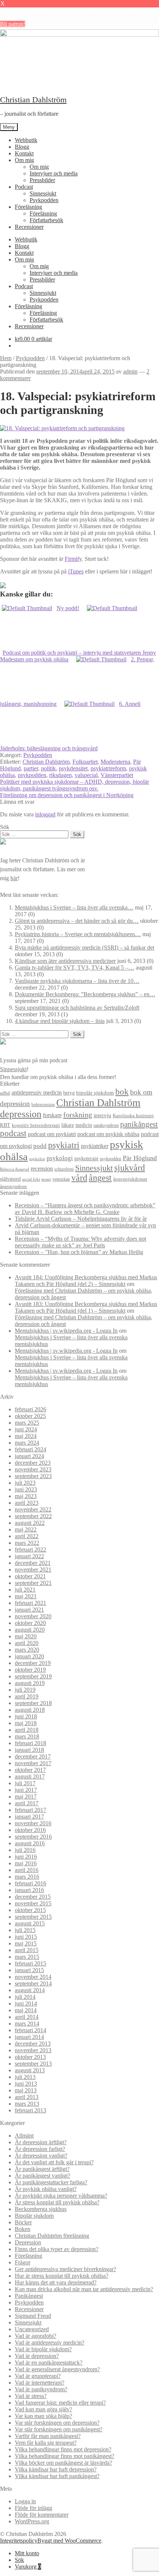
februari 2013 (31, 2110)
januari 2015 (29, 1970)
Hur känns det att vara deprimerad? (56, 2282)
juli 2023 (25, 1483)
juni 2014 (26, 2003)
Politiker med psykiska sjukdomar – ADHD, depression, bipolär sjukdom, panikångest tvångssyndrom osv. (75, 785)
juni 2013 (26, 2084)
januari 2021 (29, 1610)
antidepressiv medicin (37, 1093)
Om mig (24, 160)
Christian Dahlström (33, 100)
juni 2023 (26, 1489)
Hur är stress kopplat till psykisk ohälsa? (62, 2276)
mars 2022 (27, 1543)
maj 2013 (26, 2090)
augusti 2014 (30, 1990)
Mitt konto (27, 2553)
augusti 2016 (30, 1843)
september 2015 (33, 1917)
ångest (100, 1178)
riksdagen (60, 775)
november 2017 (33, 1763)
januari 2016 (29, 1890)
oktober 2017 (30, 1770)
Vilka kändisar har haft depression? (56, 2469)
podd (40, 1146)
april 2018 (27, 1730)
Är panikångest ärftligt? (42, 2169)
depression (21, 1114)
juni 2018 (26, 1716)
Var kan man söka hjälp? (43, 2416)
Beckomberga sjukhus (41, 2209)
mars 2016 (27, 1877)
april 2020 (27, 1643)
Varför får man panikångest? (48, 2436)
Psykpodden (44, 200)
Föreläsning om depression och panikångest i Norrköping (67, 795)
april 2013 (27, 2097)
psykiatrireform (108, 768)
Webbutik (26, 140)
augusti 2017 (30, 1776)
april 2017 (27, 1803)
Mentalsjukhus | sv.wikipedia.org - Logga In (66, 1331)
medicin (84, 1125)
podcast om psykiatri (52, 1134)
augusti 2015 (30, 1923)
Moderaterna (115, 762)
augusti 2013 (30, 2070)
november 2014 (33, 1977)
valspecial (86, 775)
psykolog (37, 1159)
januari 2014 (29, 2037)
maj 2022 (26, 1529)
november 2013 (33, 2050)
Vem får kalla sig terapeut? (46, 2443)
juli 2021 (25, 1590)
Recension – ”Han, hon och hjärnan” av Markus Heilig (79, 1252)
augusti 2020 (30, 1630)
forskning (78, 1115)
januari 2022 (29, 1556)
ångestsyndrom (13, 1187)
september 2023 (33, 1476)
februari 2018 (31, 1743)
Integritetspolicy (19, 2541)
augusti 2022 (30, 1523)
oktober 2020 (30, 1623)
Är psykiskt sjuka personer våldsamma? (61, 2196)
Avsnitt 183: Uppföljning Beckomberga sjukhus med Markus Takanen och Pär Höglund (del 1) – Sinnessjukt (86, 1307)
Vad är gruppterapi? (38, 2376)
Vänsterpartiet (117, 775)
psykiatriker (95, 1146)
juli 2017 (25, 1783)
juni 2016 (26, 1857)
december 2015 (33, 1897)
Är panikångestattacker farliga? (51, 2182)
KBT (5, 1125)
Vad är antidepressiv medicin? (50, 2343)
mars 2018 (27, 1736)
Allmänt (24, 2136)
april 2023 (27, 1503)
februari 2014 (31, 2030)
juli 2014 (25, 1997)
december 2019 (33, 1663)
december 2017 (33, 1756)
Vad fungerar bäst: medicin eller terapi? (60, 2403)
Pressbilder (42, 180)
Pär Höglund (140, 1158)
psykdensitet (73, 768)
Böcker (23, 2222)
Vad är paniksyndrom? (41, 2389)
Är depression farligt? (40, 2149)
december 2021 (33, 1563)
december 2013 (33, 2044)
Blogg (22, 147)
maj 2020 (26, 1636)
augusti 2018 (30, 1710)
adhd (5, 1093)
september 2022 (33, 1516)
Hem (6, 358)
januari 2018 (29, 1750)
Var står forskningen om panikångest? (59, 2429)
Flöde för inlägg (33, 2508)
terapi (46, 1179)
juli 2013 (25, 2077)
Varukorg (28, 2567)
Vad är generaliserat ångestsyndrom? (57, 2369)
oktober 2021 (30, 1576)
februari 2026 (31, 1409)
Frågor (23, 2262)
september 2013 (33, 2064)
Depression (28, 2242)
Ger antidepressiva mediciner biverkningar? (65, 2269)
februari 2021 (31, 1603)
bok (122, 1092)
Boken (23, 2229)
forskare (52, 1115)
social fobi (31, 1179)
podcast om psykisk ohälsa (108, 1134)
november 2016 (33, 1823)
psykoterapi (86, 1158)
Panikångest (29, 2296)
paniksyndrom (106, 1125)
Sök (19, 2560)
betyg (69, 1093)
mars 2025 (27, 1423)
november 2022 (33, 1509)
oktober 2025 (30, 1416)
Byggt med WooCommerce (69, 2541)
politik (48, 768)
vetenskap (61, 1179)
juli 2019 (25, 1690)
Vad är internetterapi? (40, 2383)
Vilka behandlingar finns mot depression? (63, 2449)
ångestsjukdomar (130, 1179)
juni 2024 (26, 1429)
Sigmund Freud (33, 2316)
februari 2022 (31, 1549)
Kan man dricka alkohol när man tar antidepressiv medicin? (84, 2289)
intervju (102, 1115)
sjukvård (130, 1168)
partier (31, 768)
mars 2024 (27, 1443)
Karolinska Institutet (133, 1116)
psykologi (60, 1158)
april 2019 (27, 1696)
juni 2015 (26, 1937)
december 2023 (33, 1463)
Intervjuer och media (54, 173)
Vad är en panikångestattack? (49, 2363)
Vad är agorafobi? (35, 2336)
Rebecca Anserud (15, 1169)
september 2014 (33, 1983)
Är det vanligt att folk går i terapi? (54, 2162)
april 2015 (27, 1950)
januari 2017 (29, 1817)
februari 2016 (31, 1883)
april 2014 (27, 2017)
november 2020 (33, 1616)
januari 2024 (29, 1456)
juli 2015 (25, 1930)
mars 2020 (27, 1650)
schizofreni (64, 1169)
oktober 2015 (30, 1910)
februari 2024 (31, 1449)
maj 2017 (26, 1797)
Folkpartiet (85, 762)
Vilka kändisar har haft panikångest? (57, 2476)
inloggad (45, 814)
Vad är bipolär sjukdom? (43, 2349)
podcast (13, 1133)
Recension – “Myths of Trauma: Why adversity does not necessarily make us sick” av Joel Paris (80, 1242)
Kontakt (24, 153)
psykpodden (32, 775)
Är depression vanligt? (41, 2156)
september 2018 (33, 1703)
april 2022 (27, 1536)
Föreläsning (28, 207)
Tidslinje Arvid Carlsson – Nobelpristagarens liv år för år (81, 1219)
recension (42, 1169)
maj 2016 (26, 1863)
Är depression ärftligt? (41, 2142)
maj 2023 (26, 1496)
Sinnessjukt (43, 193)
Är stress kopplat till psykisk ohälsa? (57, 2202)
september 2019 (33, 1676)
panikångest (139, 1124)
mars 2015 (27, 1957)
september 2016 (33, 1837)
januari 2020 (29, 1656)
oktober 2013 (30, 2057)
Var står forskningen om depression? (57, 2423)
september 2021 (33, 1583)
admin (130, 371)
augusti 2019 (30, 1683)
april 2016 (27, 1870)
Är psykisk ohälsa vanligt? (46, 2189)
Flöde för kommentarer (42, 2515)
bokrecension (43, 1105)
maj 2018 (26, 1723)
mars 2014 (27, 2024)
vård (79, 1178)
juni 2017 (26, 1790)
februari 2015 (31, 1963)
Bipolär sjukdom (34, 2216)
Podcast (24, 187)
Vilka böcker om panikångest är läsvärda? (63, 2463)
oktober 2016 (30, 1830)
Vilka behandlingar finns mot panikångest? (65, 2456)
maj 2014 (26, 2010)
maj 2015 (26, 1943)
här (14, 878)
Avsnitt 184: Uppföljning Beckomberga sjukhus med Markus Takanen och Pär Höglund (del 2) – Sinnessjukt (86, 1281)
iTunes (76, 571)
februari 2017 (31, 1810)
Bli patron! (13, 24)
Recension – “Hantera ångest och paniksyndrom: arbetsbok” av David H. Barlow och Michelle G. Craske (85, 1209)
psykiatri (64, 1145)
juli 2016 (25, 1850)
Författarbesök (46, 220)
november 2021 (33, 1570)
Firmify (73, 559)
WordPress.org (32, 2521)
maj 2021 (26, 1596)
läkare (68, 1125)
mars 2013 (27, 2104)
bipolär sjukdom (95, 1093)
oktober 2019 (30, 1670)
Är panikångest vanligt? (43, 2176)
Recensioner (29, 227)
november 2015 (33, 1903)
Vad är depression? (37, 2356)
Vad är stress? (31, 2396)
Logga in (25, 2501)
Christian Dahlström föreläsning (52, 2236)
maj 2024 (26, 1436)
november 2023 (33, 1469)
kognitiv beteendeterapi (36, 1125)
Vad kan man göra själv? (43, 2409)
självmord (10, 1179)
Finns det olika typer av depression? (57, 2249)
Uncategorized (32, 2329)
